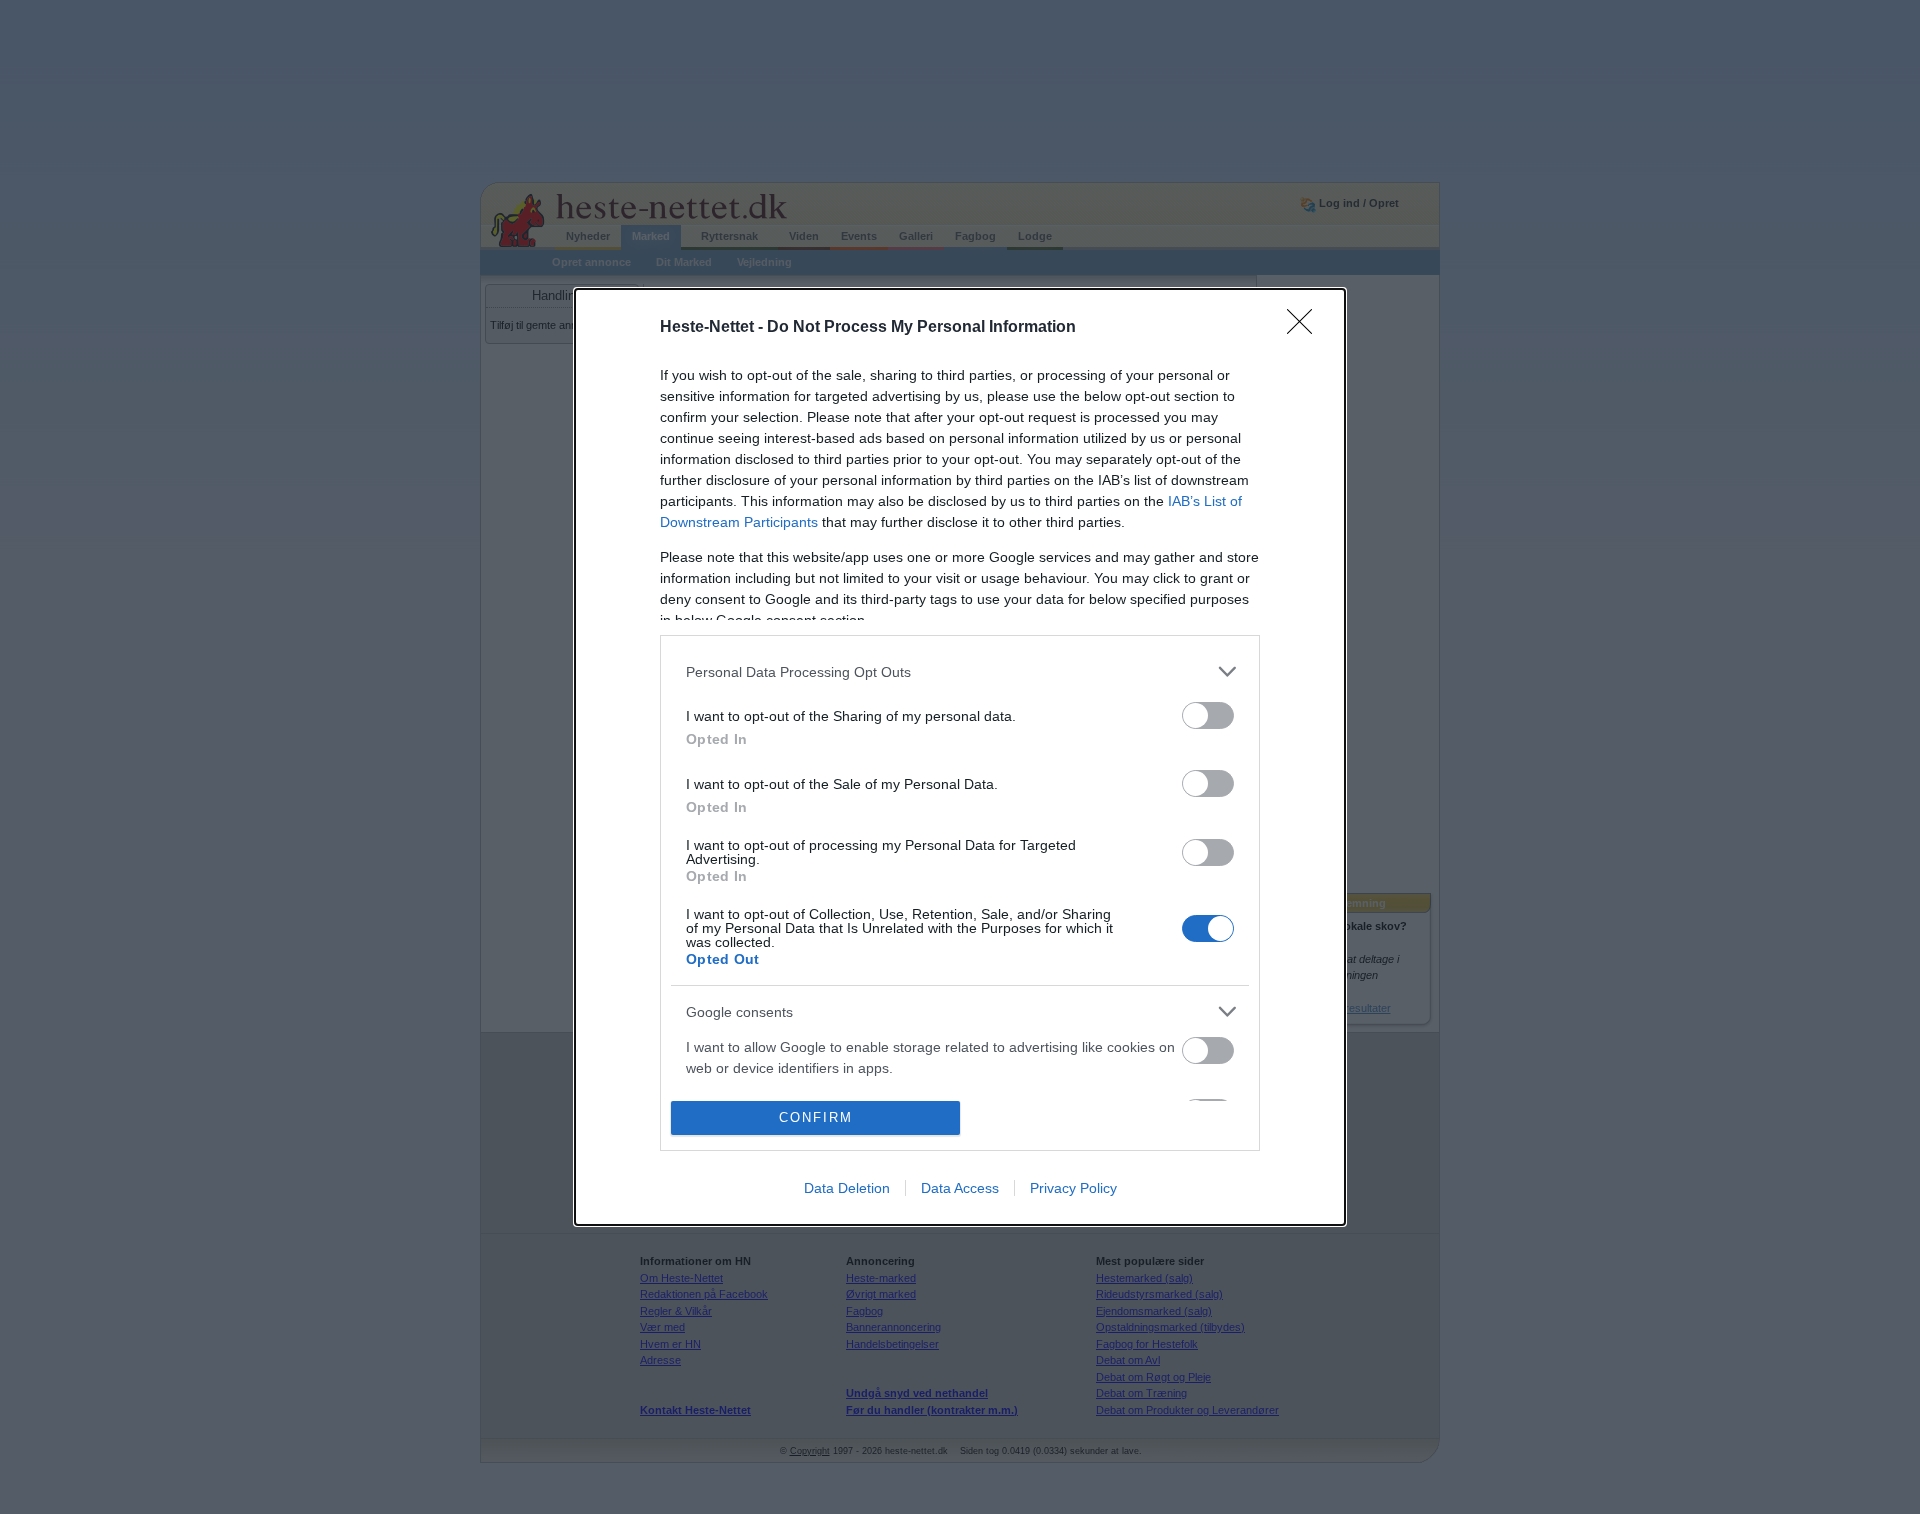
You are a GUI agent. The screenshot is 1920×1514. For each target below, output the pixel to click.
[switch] (1208, 715)
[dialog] (960, 756)
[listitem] (960, 671)
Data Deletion (847, 1188)
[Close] (1306, 328)
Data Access (960, 1188)
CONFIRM (816, 1117)
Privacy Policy (1073, 1188)
